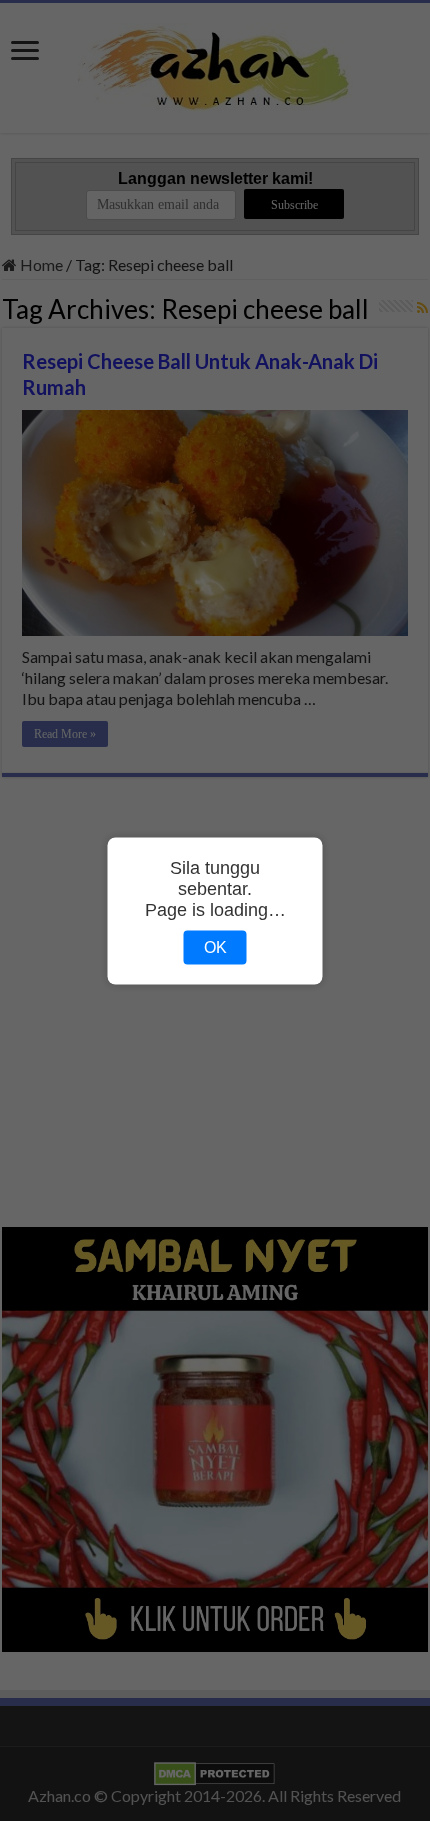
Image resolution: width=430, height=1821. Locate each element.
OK (215, 946)
